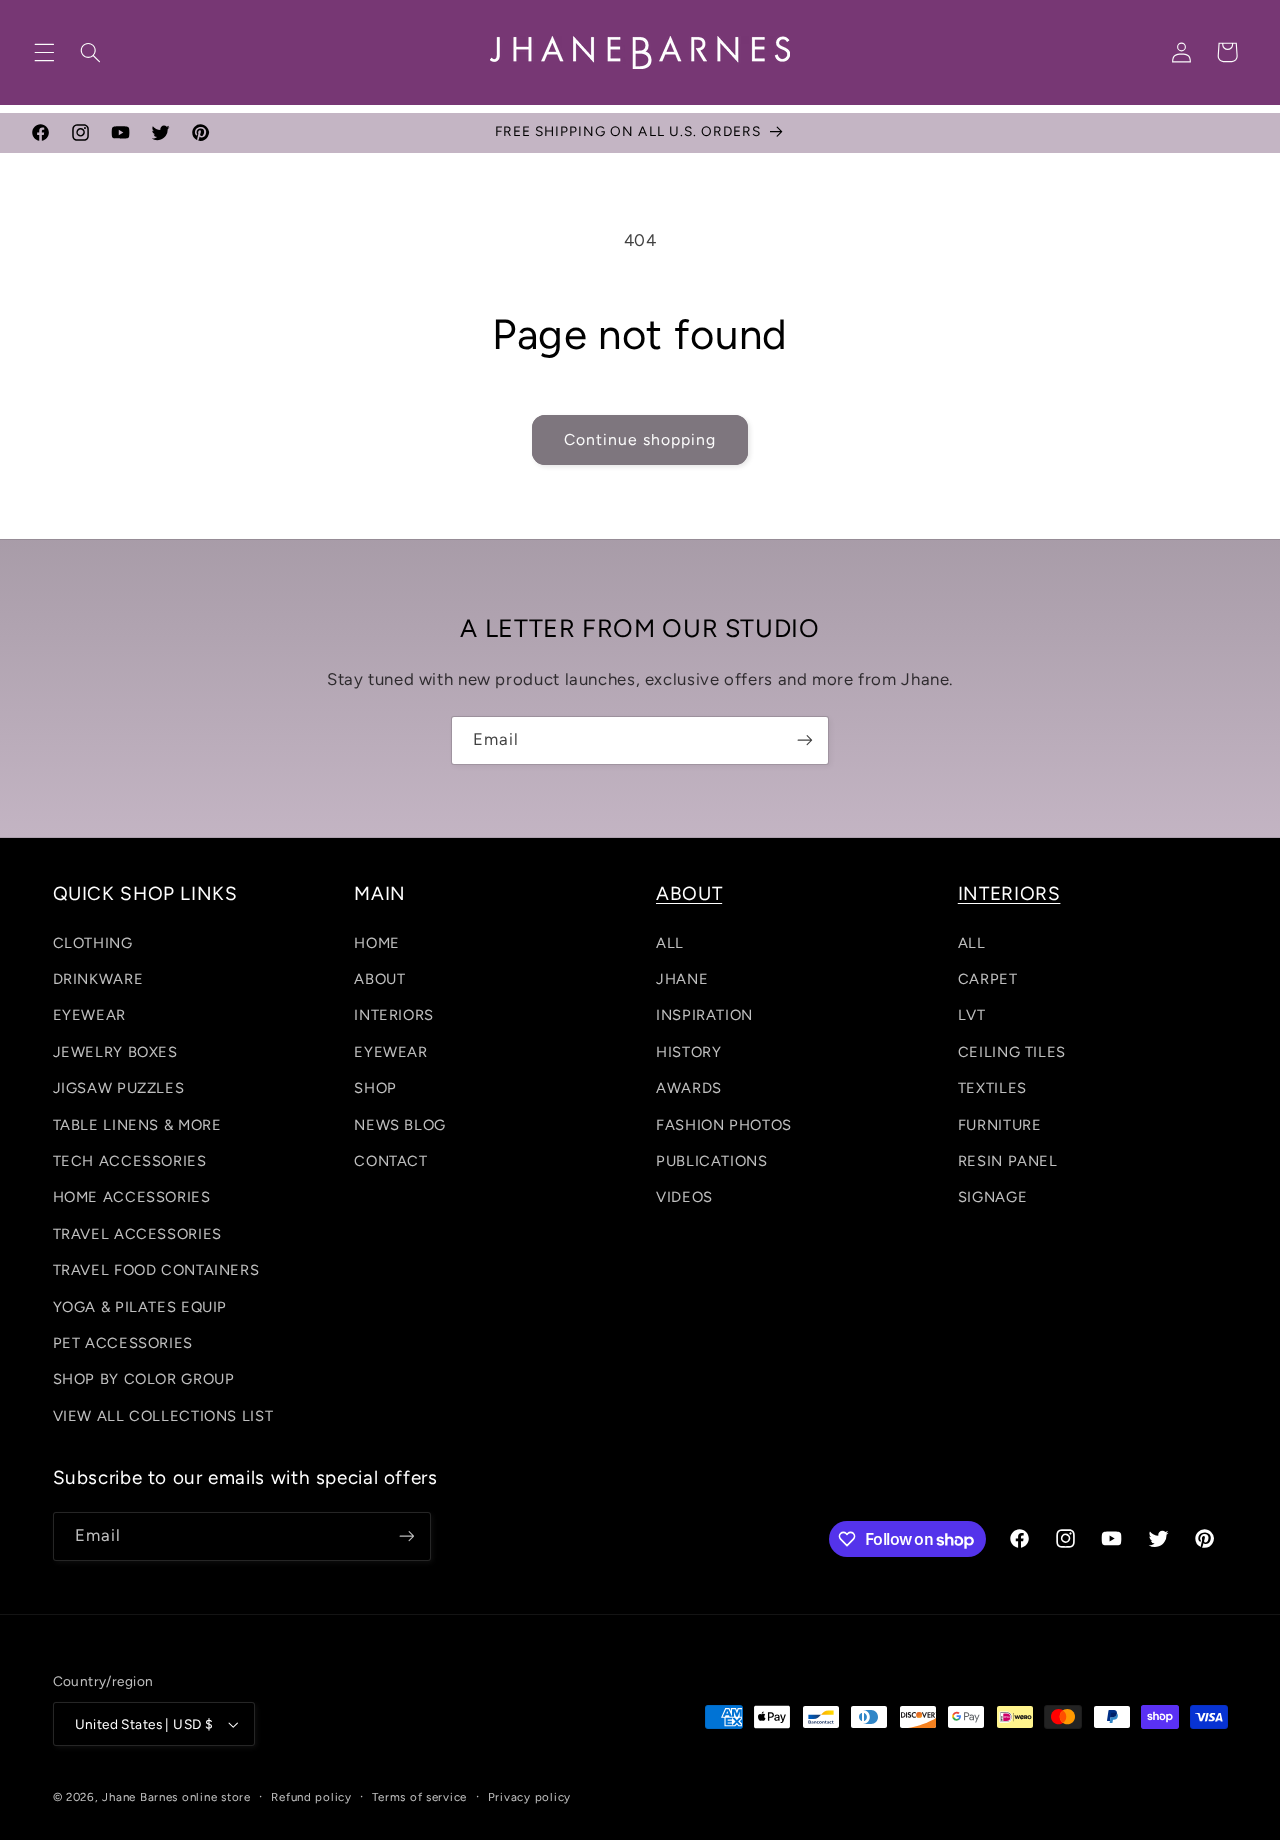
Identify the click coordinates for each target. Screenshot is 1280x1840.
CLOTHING (93, 943)
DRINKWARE (98, 979)
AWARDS (689, 1088)
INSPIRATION (704, 1015)
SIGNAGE (992, 1197)
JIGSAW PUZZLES (119, 1088)
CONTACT (390, 1161)
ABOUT (379, 979)
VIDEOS (684, 1197)
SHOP (375, 1088)
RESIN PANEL (1008, 1161)
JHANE (682, 979)
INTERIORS (394, 1015)
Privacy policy (529, 1797)
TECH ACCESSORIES (130, 1161)
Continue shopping (640, 439)
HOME (377, 943)
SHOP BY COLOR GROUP (144, 1379)
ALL (670, 943)
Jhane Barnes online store (176, 1797)
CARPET (988, 979)
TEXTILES (992, 1088)
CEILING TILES (1012, 1052)
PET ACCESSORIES (123, 1343)
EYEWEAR (89, 1015)
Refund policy (311, 1797)
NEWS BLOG (400, 1125)
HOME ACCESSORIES (132, 1197)
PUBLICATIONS (712, 1161)
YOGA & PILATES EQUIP (140, 1307)
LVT (972, 1015)
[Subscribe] (805, 740)
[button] (44, 52)
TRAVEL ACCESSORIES (137, 1234)
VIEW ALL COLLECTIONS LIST (163, 1416)
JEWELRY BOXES (115, 1052)
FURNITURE (1000, 1125)
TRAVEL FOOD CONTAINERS (156, 1270)
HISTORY (688, 1052)
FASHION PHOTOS (724, 1125)
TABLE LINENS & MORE (137, 1125)
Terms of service (419, 1797)
